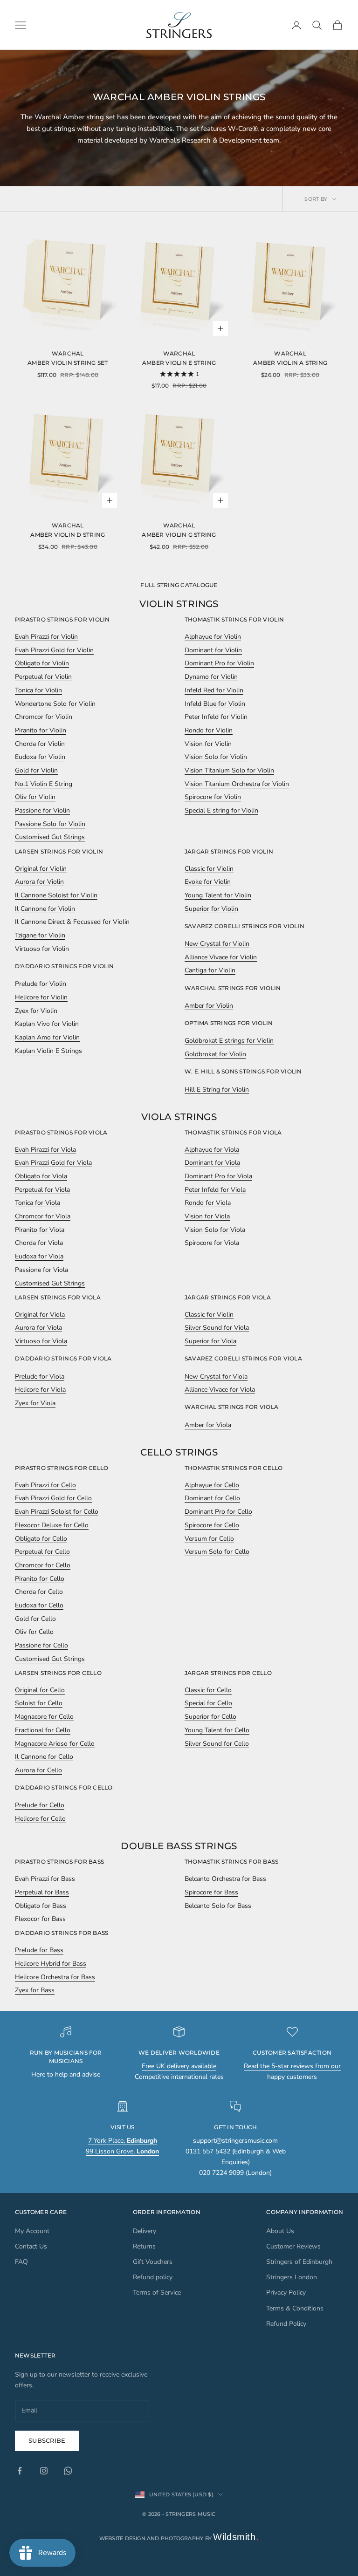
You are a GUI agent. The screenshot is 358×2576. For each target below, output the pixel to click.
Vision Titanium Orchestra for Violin (237, 784)
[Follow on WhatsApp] (68, 2471)
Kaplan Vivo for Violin (47, 1024)
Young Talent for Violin (218, 895)
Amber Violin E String (179, 363)
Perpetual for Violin (43, 677)
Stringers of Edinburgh (299, 2262)
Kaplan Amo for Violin (47, 1037)
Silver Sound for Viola (217, 1328)
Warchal (68, 353)
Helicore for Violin (41, 997)
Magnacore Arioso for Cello (55, 1744)
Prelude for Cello (40, 1805)
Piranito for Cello (40, 1579)
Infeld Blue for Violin (215, 704)
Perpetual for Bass (42, 1892)
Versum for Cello (209, 1539)
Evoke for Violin (208, 882)
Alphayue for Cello (212, 1485)
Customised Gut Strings (50, 837)
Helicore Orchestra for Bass (55, 1977)
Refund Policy (286, 2324)
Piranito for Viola (40, 1230)
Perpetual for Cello (42, 1552)
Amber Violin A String (290, 363)
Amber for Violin (209, 1006)
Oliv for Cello (34, 1632)
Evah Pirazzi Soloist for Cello (57, 1512)
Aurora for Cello (38, 1770)
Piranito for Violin (41, 730)
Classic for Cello (208, 1690)
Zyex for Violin (36, 1011)
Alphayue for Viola (212, 1150)
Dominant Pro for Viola (218, 1176)
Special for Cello (208, 1703)
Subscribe (47, 2440)
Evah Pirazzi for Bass (45, 1879)
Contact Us (31, 2246)
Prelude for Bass (39, 1950)
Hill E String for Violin (217, 1090)
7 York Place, (123, 2141)
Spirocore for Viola (212, 1243)
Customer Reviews (293, 2246)
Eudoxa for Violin (40, 757)
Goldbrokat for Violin (215, 1054)
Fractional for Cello (43, 1730)
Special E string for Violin (221, 810)
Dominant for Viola (212, 1163)
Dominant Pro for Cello (218, 1512)
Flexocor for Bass (40, 1919)
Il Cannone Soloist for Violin (56, 895)
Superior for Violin (211, 909)
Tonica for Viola (38, 1203)
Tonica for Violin (38, 690)
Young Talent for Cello (217, 1730)
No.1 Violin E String (44, 784)
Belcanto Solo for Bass (218, 1906)
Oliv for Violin (35, 797)
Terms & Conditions (295, 2308)
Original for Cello (40, 1690)
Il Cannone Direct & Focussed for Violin (72, 922)
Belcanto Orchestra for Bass (225, 1879)
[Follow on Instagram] (44, 2471)
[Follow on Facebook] (20, 2471)
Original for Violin (41, 869)
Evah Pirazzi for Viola (45, 1150)
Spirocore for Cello (212, 1525)
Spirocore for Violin (213, 797)
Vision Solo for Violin (216, 757)
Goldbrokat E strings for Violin (229, 1041)
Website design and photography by (179, 2538)
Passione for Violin (42, 810)
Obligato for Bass (41, 1906)
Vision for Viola (207, 1216)
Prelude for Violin (41, 984)
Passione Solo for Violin (50, 824)
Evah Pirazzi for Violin (46, 637)
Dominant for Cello (212, 1498)
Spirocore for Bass (211, 1892)
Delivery (145, 2231)
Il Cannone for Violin (45, 909)
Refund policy (153, 2277)
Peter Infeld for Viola (215, 1190)
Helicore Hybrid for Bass (51, 1964)
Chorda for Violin (40, 744)
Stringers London (292, 2277)
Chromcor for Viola (43, 1216)
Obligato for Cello (41, 1539)
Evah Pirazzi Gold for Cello (53, 1498)
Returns (144, 2246)
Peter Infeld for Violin (216, 717)
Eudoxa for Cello (39, 1605)
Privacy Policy (286, 2292)
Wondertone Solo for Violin (55, 704)
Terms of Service (157, 2292)
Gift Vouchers (153, 2262)
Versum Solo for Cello (217, 1552)
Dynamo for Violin (211, 677)
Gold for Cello (35, 1619)
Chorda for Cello (39, 1592)
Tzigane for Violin (40, 935)
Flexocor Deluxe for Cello (52, 1525)
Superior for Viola (210, 1341)
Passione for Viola (41, 1270)
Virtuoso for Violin (42, 949)
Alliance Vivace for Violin (221, 957)
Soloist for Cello (39, 1703)
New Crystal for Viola (216, 1377)
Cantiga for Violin (210, 970)
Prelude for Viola (40, 1377)
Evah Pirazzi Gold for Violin (54, 650)
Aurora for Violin (39, 882)
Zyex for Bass (35, 1990)
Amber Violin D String (68, 535)
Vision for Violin (208, 744)
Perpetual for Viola (42, 1190)
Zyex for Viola (35, 1403)
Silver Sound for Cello (217, 1744)
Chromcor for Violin (44, 717)
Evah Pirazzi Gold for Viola (53, 1163)
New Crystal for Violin (217, 944)
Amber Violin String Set (68, 363)
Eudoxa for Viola (39, 1256)
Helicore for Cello (40, 1819)
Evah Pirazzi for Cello (45, 1485)
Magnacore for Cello (44, 1717)
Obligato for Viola (41, 1176)
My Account (32, 2231)
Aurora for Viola (38, 1328)
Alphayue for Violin (213, 637)
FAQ (21, 2262)
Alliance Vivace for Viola (220, 1390)
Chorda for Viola (39, 1243)
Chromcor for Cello (43, 1565)
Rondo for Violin (209, 730)
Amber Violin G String (179, 535)
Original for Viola (40, 1315)
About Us (280, 2231)
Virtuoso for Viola (41, 1341)
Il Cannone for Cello (44, 1757)
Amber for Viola (208, 1425)
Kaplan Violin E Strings (48, 1051)
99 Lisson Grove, (122, 2151)
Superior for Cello (210, 1717)
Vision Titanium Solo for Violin (229, 770)
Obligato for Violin (42, 663)
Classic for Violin (209, 869)
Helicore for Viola (40, 1390)
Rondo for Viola (208, 1203)
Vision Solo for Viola (215, 1230)
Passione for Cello (41, 1645)
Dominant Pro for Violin (219, 663)
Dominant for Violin (213, 650)
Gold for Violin (36, 770)
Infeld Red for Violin (214, 690)
